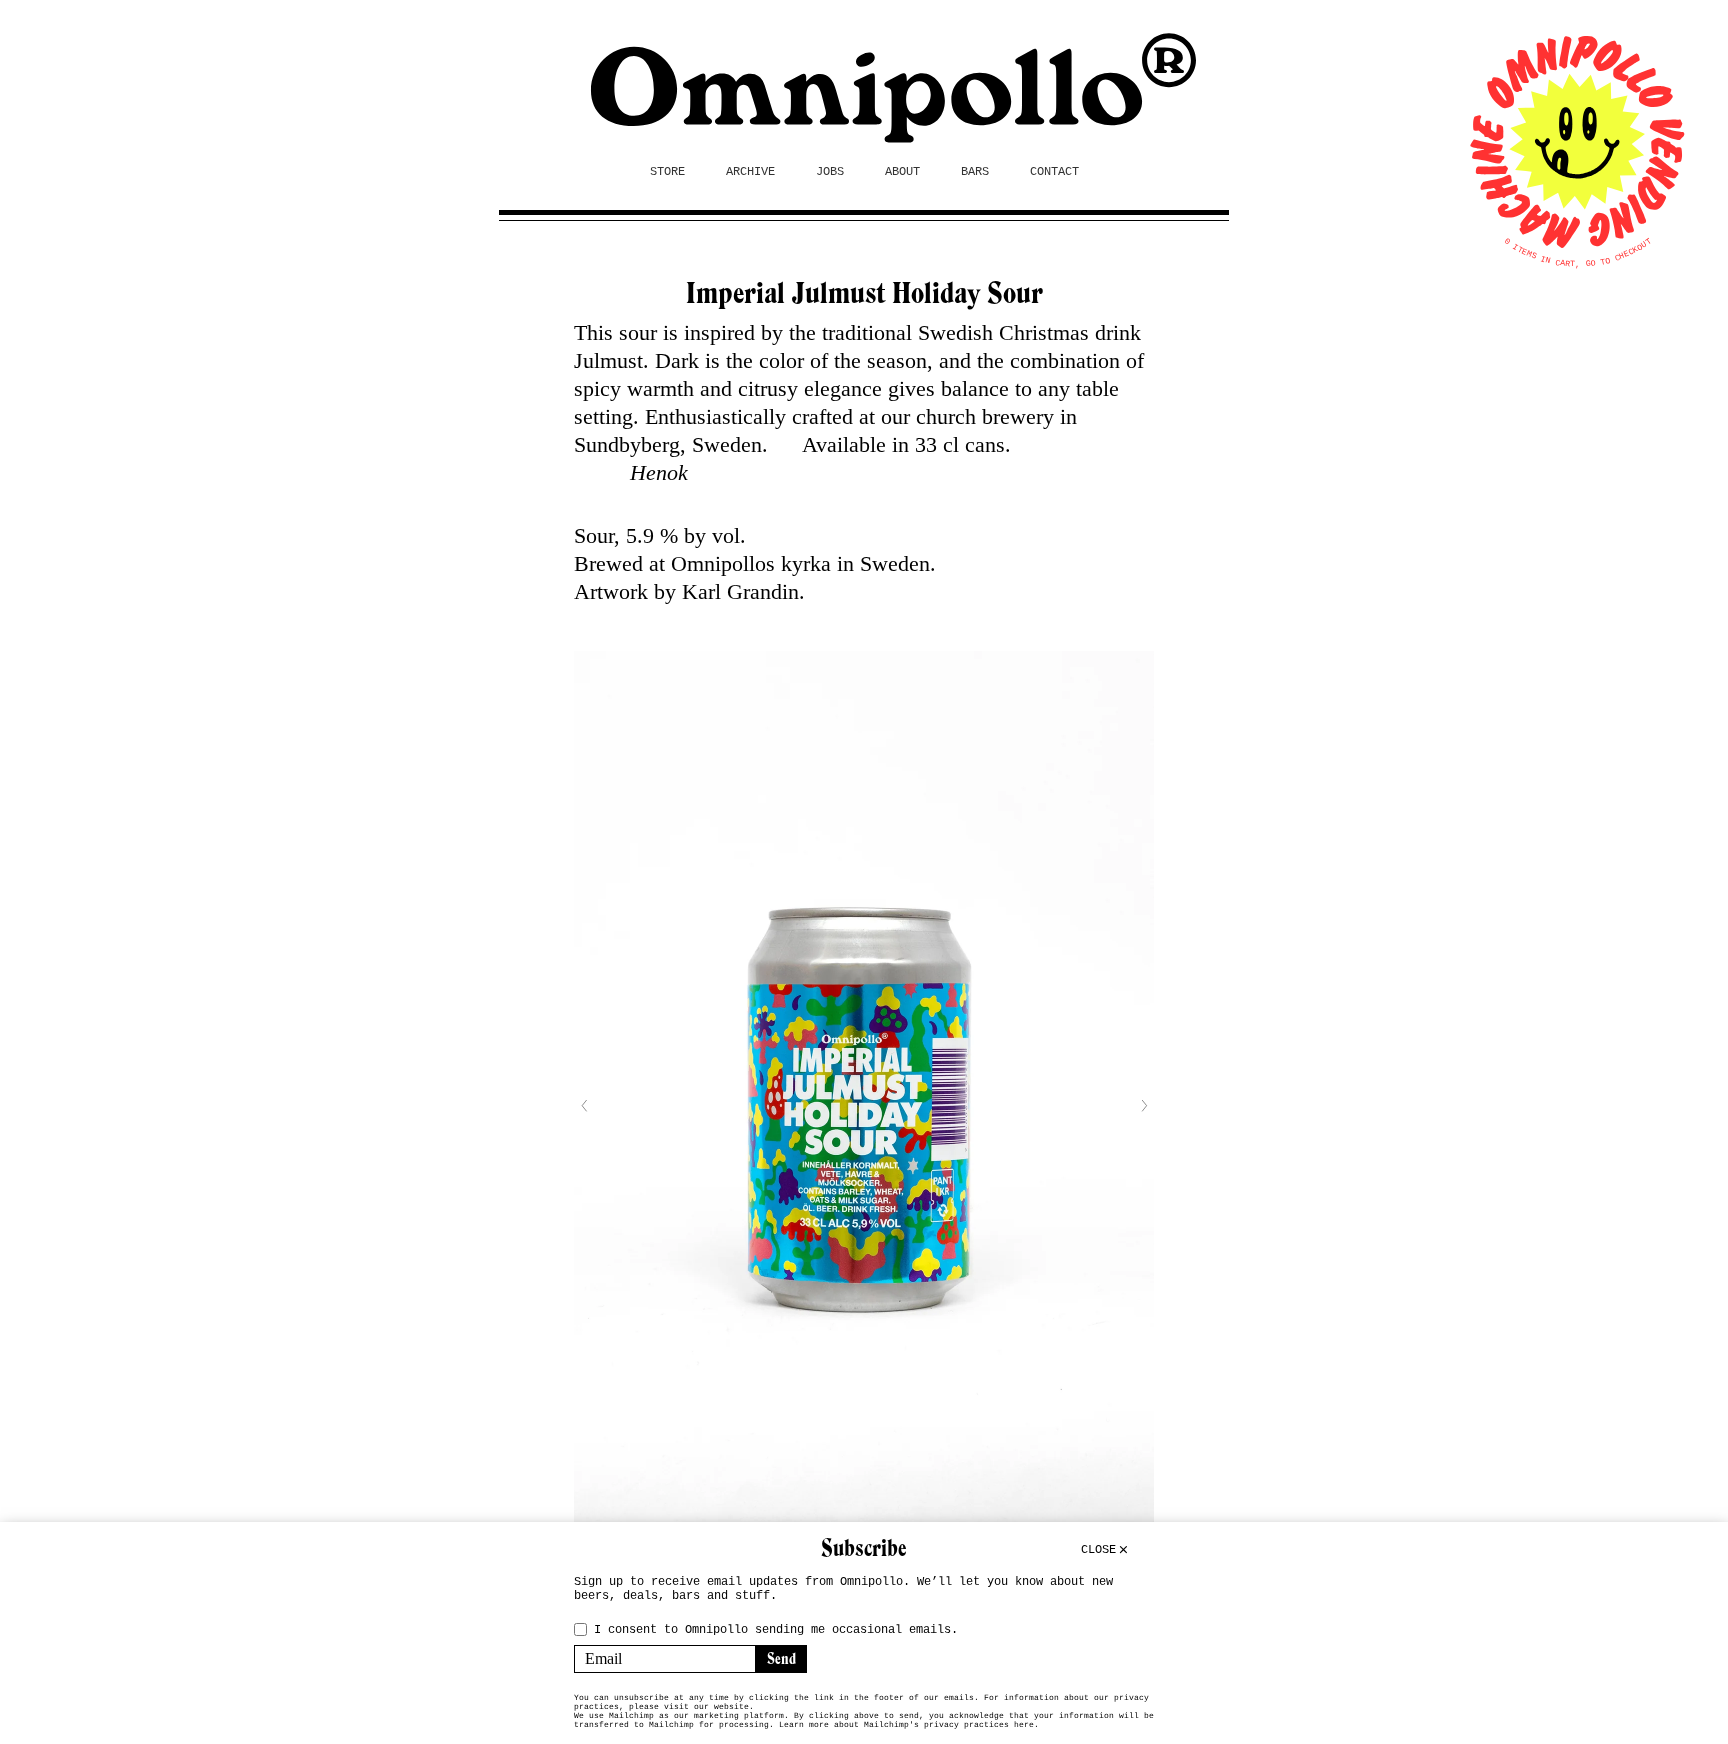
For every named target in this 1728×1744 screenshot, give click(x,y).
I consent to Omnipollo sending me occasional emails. (776, 1630)
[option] (864, 1105)
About (902, 172)
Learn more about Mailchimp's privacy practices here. (909, 1724)
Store (667, 172)
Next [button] (1144, 1106)
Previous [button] (584, 1106)
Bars (975, 172)
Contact (1054, 172)
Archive (750, 172)
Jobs (830, 172)
